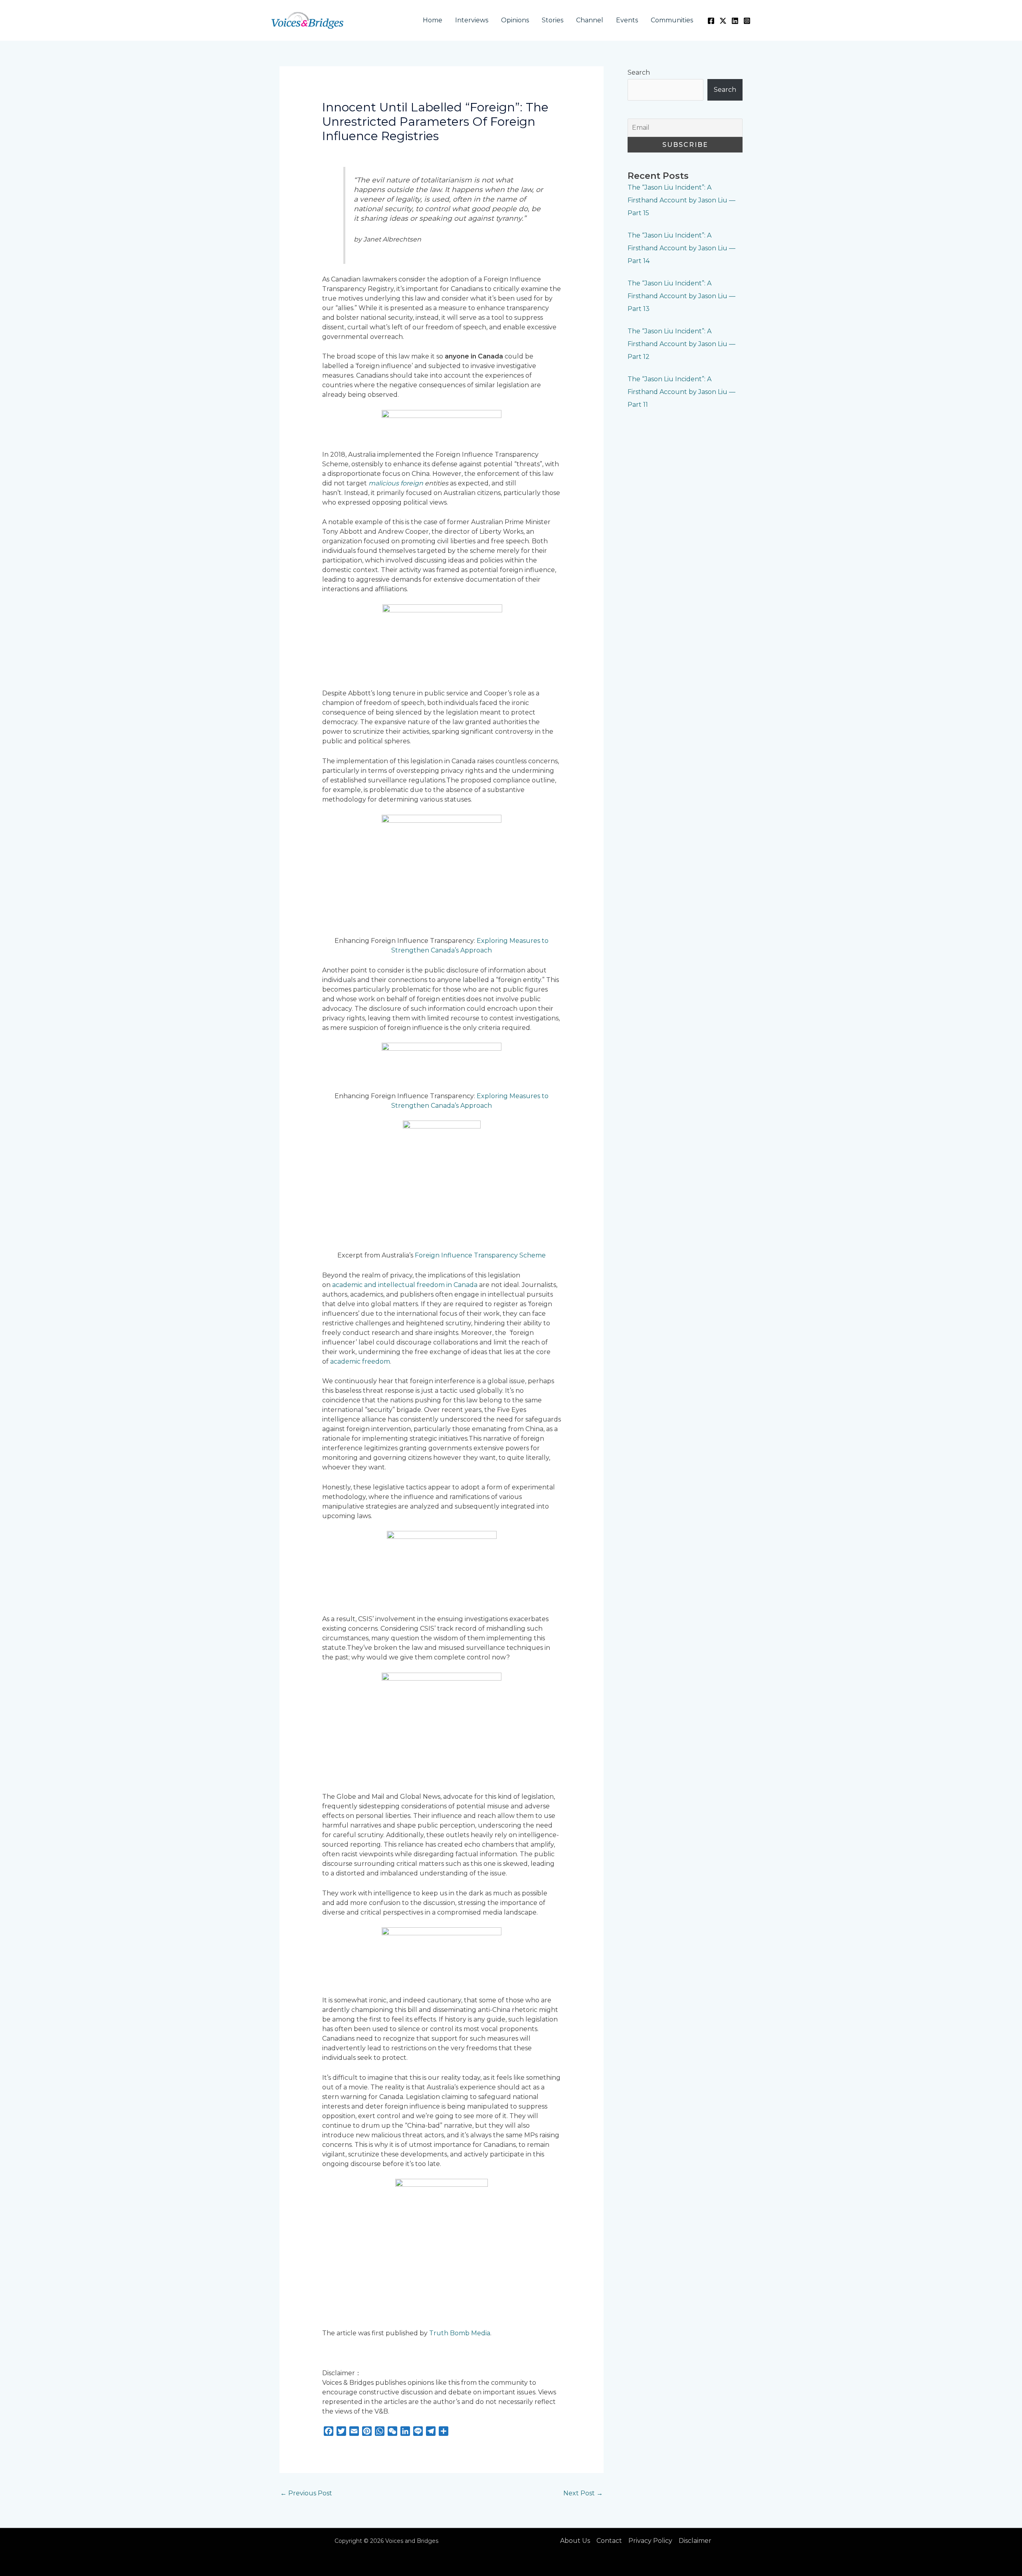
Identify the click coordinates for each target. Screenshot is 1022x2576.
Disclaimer (695, 2541)
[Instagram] (747, 21)
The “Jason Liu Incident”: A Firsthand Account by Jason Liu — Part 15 (681, 200)
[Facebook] (711, 21)
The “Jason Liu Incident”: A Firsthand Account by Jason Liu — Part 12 (681, 344)
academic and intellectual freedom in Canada (405, 1285)
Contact (609, 2541)
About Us (575, 2541)
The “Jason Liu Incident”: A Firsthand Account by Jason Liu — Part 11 (681, 392)
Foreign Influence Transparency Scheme (480, 1255)
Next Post (583, 2493)
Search (639, 72)
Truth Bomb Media (460, 2333)
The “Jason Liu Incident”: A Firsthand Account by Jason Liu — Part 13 (681, 296)
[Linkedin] (735, 21)
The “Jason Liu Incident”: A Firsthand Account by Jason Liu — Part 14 (681, 248)
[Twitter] (723, 21)
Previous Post (306, 2493)
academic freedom (360, 1361)
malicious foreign (397, 483)
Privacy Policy (650, 2541)
